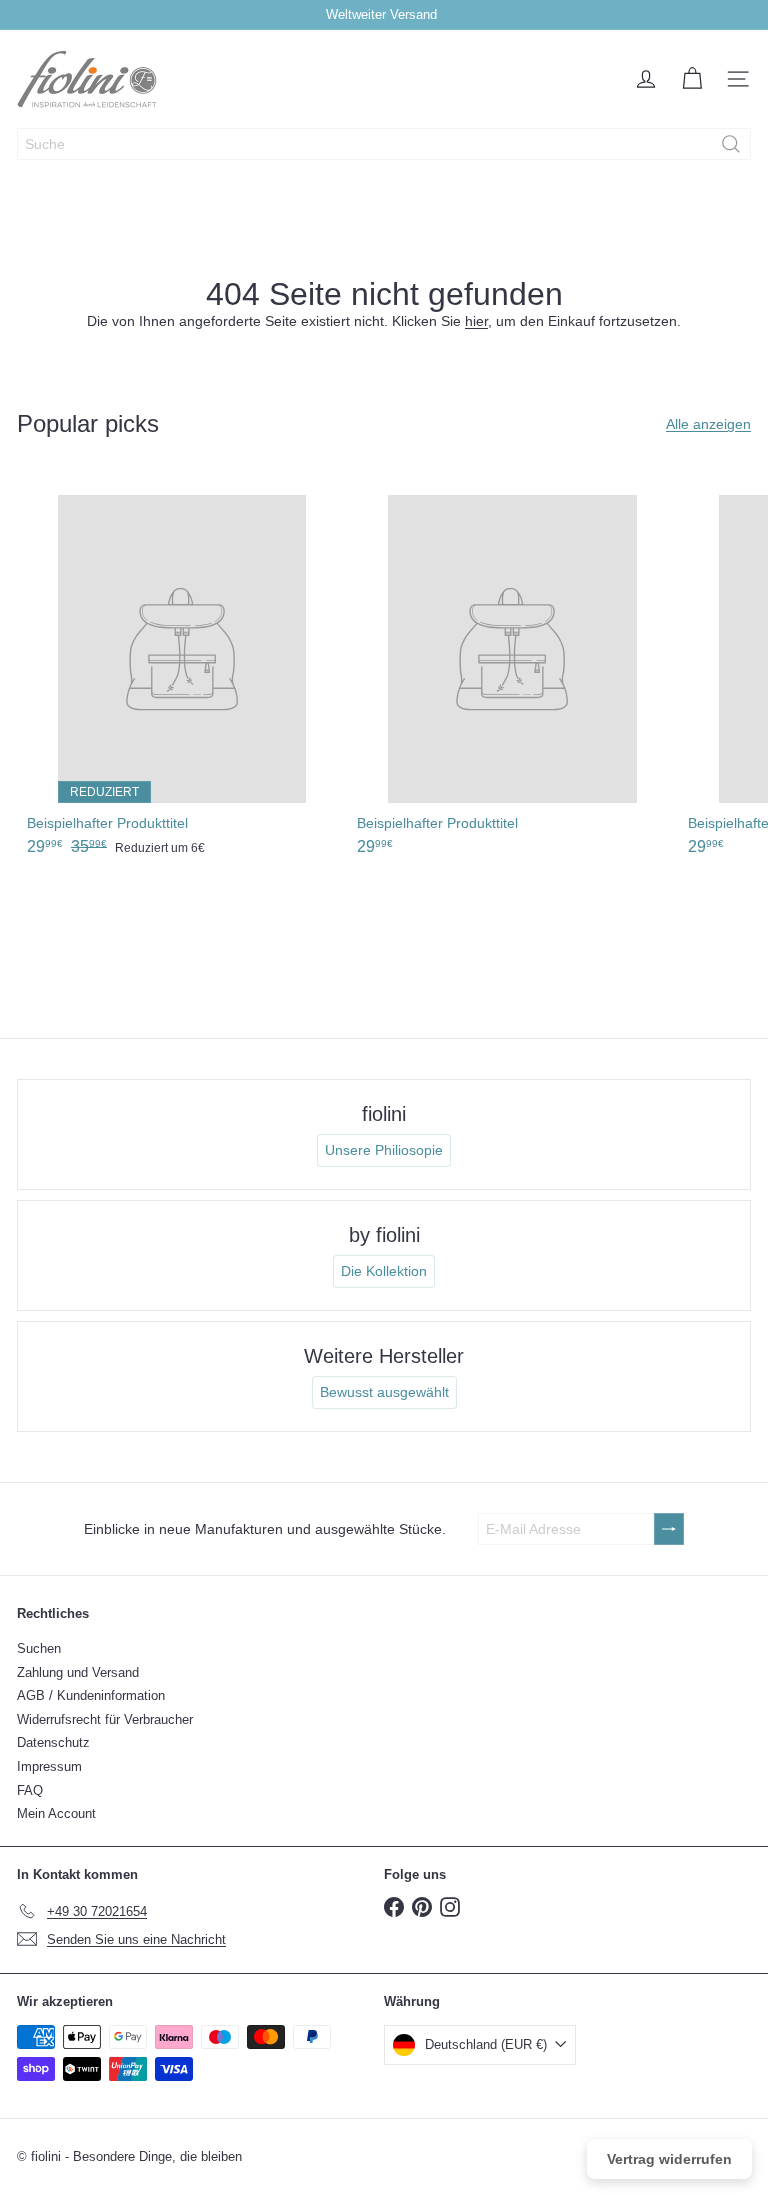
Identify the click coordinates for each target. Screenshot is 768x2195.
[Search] (731, 144)
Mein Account (56, 1813)
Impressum (49, 1766)
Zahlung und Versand (78, 1672)
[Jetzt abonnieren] (669, 1529)
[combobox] (384, 144)
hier (476, 321)
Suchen (39, 1648)
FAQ (30, 1790)
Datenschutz (53, 1742)
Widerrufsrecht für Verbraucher (105, 1719)
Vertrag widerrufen (669, 2159)
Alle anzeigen (708, 424)
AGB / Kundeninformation (91, 1695)
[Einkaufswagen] (692, 79)
